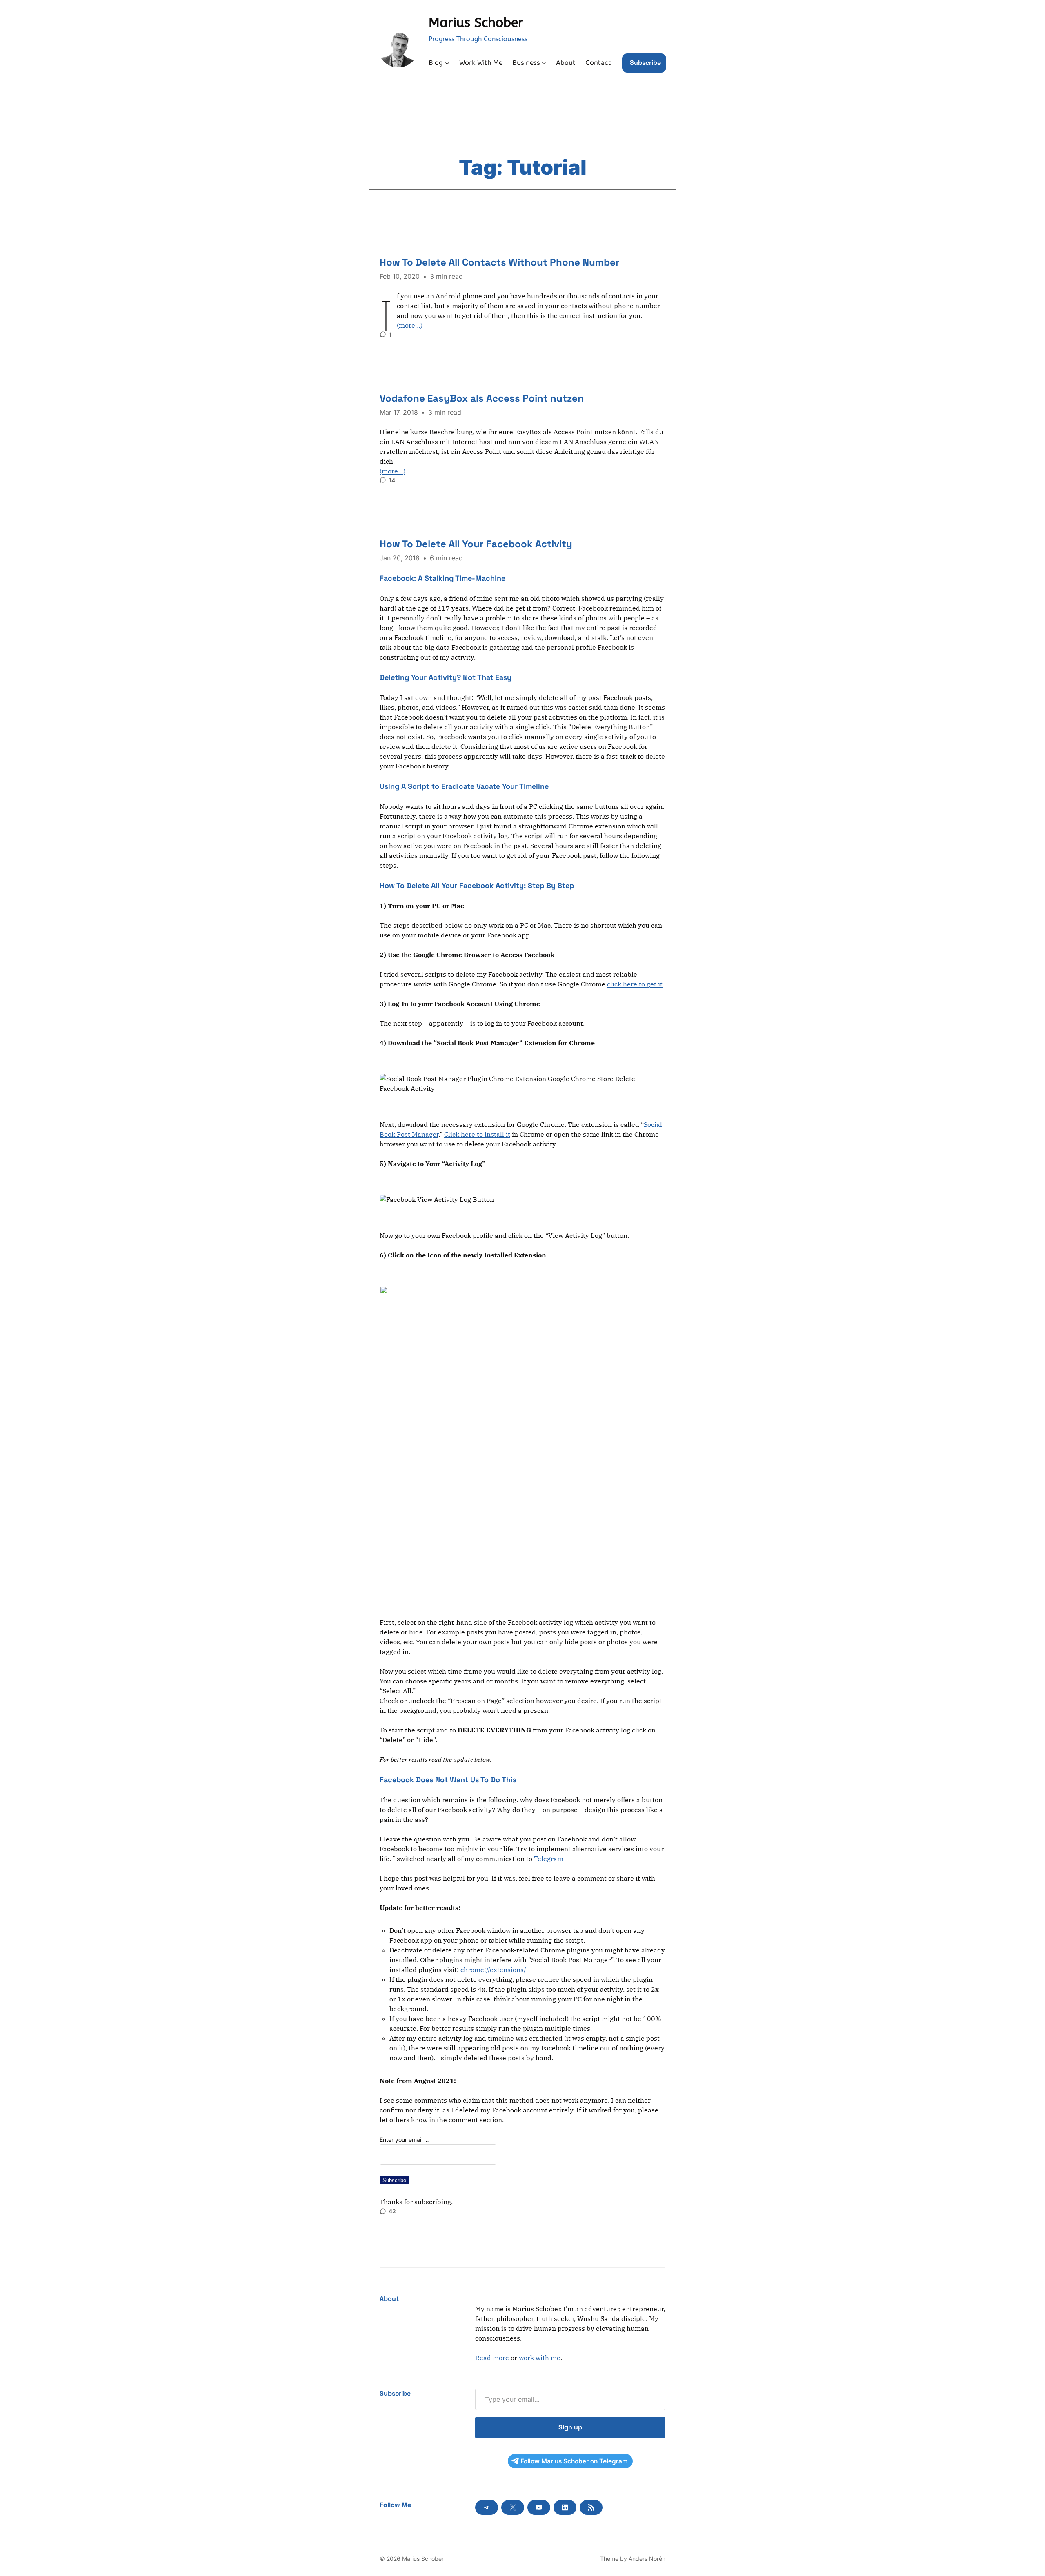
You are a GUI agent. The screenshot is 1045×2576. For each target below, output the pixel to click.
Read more (492, 2358)
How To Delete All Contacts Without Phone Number (500, 262)
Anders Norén (647, 2559)
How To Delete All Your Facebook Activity (476, 544)
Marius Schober (476, 23)
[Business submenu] (544, 63)
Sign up (570, 2427)
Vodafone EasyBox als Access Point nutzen (482, 398)
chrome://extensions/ (493, 1970)
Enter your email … (404, 2140)
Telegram (549, 1859)
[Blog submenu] (447, 63)
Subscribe (645, 63)
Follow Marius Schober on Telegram (574, 2461)
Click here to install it (477, 1134)
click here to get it (635, 984)
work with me (540, 2358)
